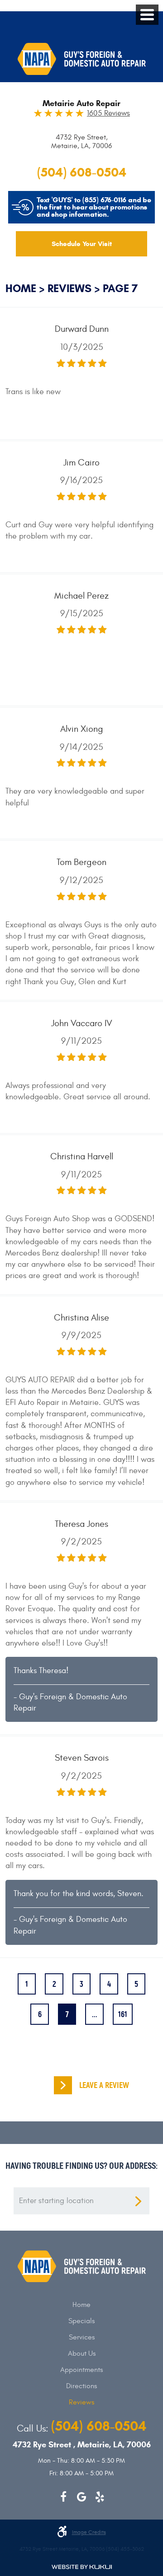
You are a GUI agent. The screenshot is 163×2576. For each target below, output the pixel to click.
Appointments (81, 2370)
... (95, 2014)
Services (82, 2337)
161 (123, 2014)
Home (21, 288)
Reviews (70, 288)
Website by (82, 2567)
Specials (81, 2321)
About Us (82, 2353)
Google (81, 2497)
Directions (81, 2386)
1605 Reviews (108, 114)
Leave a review (104, 2085)
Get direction (138, 2201)
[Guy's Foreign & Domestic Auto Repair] (82, 59)
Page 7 (120, 288)
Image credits (89, 2532)
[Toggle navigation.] (147, 15)
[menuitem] (81, 2305)
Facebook (63, 2497)
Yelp (100, 2497)
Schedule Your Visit (82, 244)
